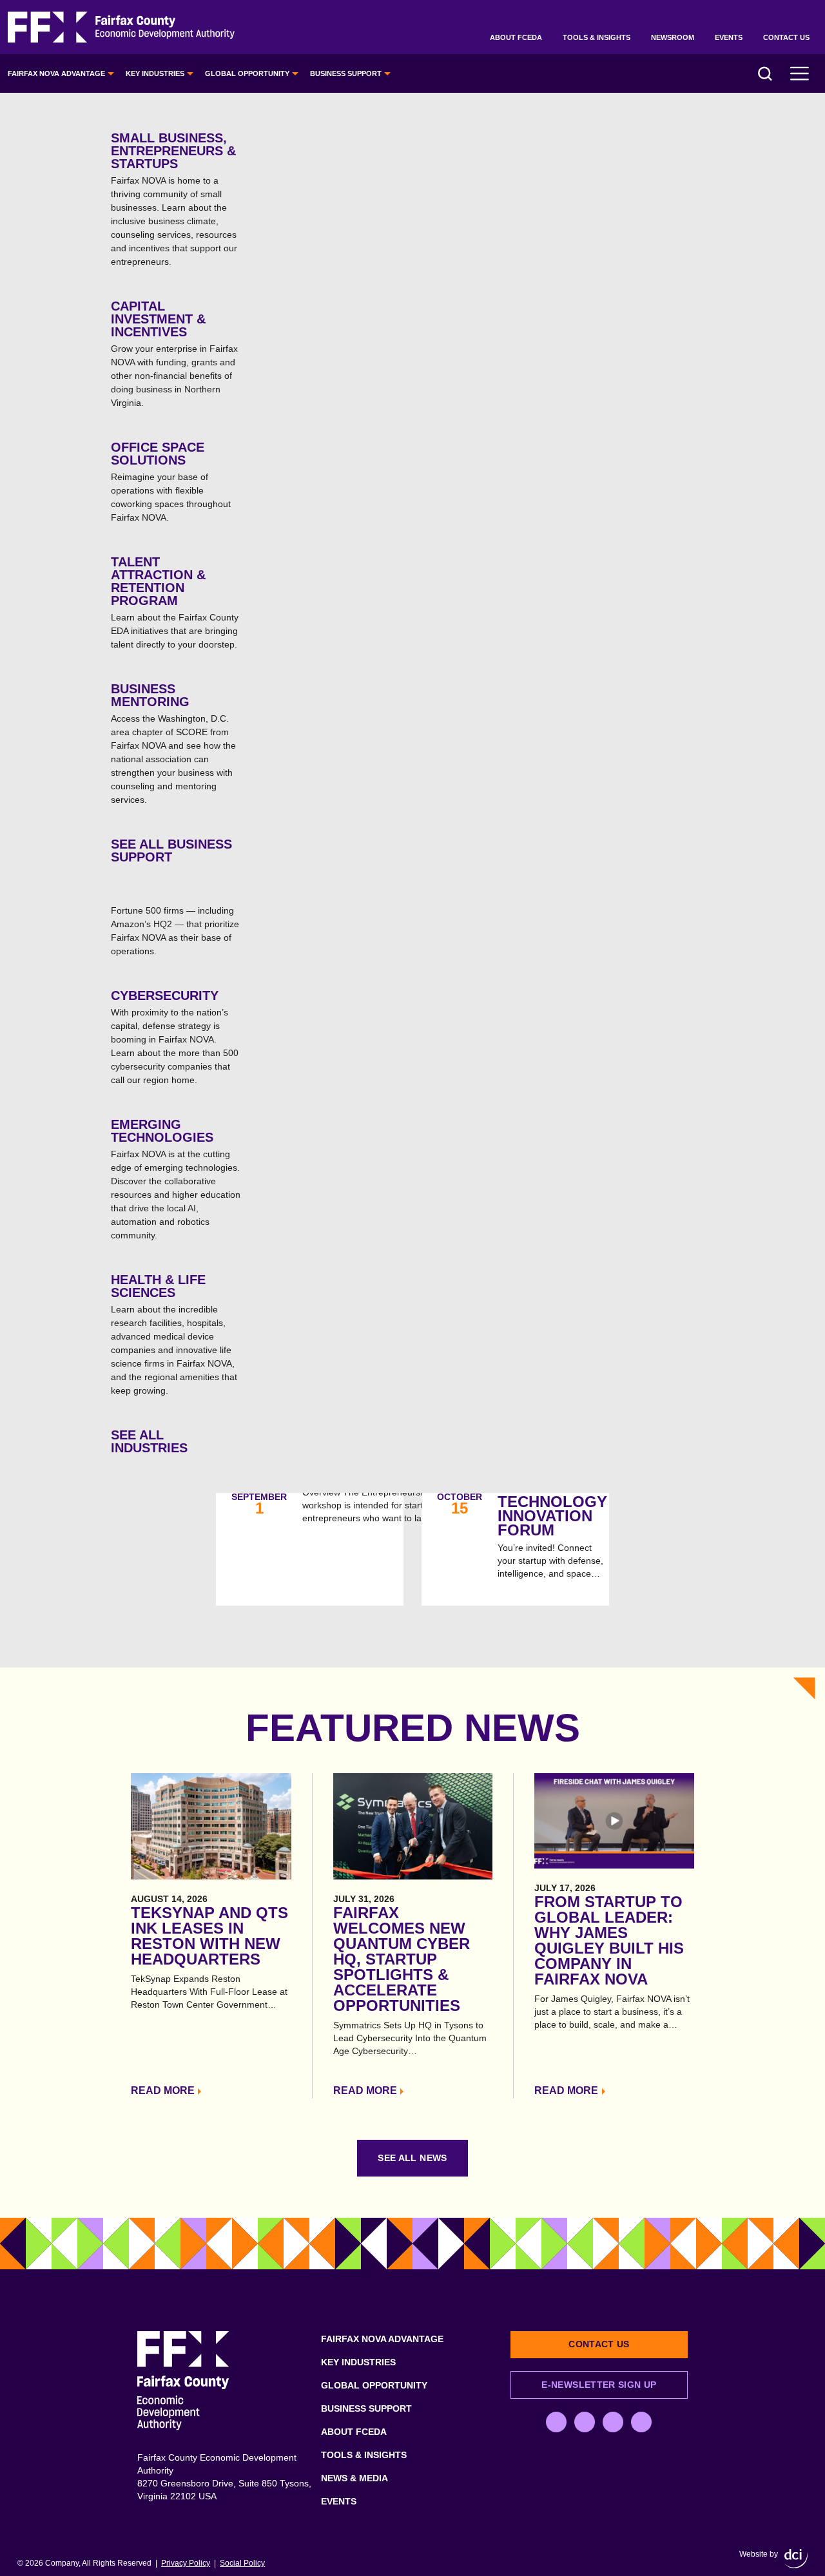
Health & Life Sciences (174, 1334)
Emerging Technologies (176, 1179)
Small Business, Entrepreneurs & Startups (174, 199)
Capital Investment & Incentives (174, 353)
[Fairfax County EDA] (121, 27)
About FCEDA (516, 37)
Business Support (346, 73)
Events (729, 37)
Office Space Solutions (171, 481)
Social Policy (242, 2563)
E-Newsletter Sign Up (599, 2385)
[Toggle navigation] (800, 73)
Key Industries (155, 73)
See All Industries (149, 1441)
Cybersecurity (175, 1037)
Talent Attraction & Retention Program (175, 602)
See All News (412, 2158)
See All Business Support (171, 851)
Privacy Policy (186, 2563)
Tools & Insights (597, 37)
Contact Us (786, 37)
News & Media (354, 2478)
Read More (163, 2091)
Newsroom (673, 37)
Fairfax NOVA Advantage (56, 73)
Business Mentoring (173, 743)
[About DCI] (796, 2559)
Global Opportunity (247, 73)
